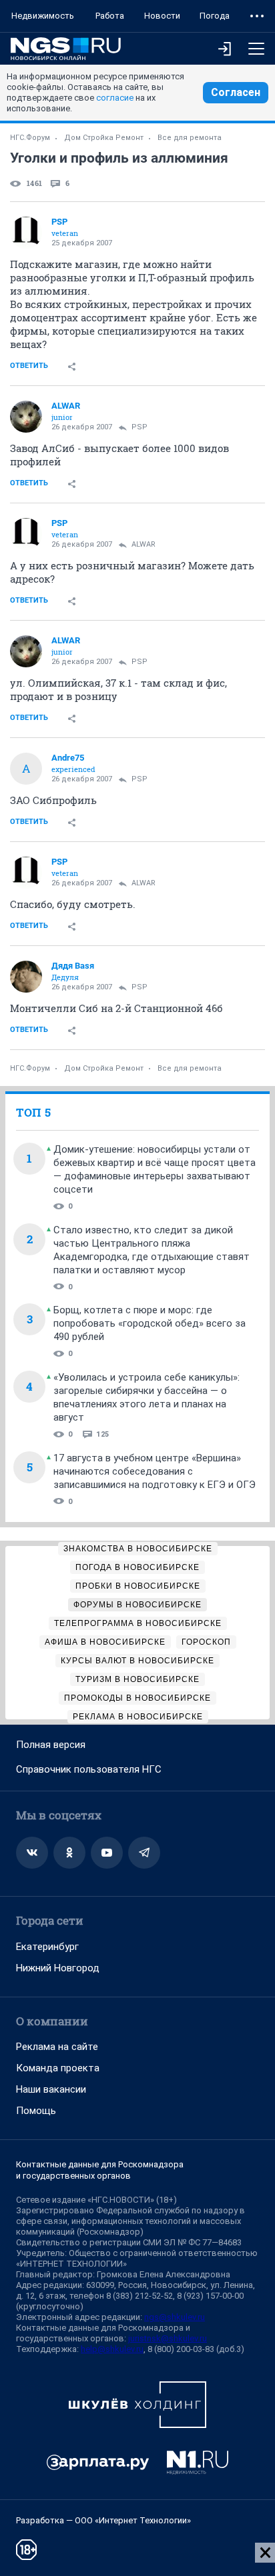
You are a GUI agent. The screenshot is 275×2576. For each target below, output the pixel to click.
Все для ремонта (190, 138)
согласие (115, 98)
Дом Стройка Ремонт (104, 138)
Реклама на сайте (57, 2047)
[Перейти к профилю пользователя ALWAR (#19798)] (26, 417)
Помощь (36, 2111)
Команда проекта (58, 2068)
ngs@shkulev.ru (175, 2317)
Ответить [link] (29, 366)
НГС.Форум (30, 138)
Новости (162, 16)
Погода (215, 16)
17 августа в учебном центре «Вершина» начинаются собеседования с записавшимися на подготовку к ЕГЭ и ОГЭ (155, 1471)
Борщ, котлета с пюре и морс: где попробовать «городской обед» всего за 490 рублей (150, 1323)
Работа (110, 16)
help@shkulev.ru (112, 2349)
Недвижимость (43, 16)
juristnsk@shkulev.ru (168, 2338)
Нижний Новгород (58, 1968)
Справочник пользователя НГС (89, 1769)
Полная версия (51, 1745)
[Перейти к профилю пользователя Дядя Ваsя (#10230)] (26, 977)
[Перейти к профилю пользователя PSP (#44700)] (26, 233)
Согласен (236, 92)
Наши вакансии (51, 2089)
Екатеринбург (47, 1947)
